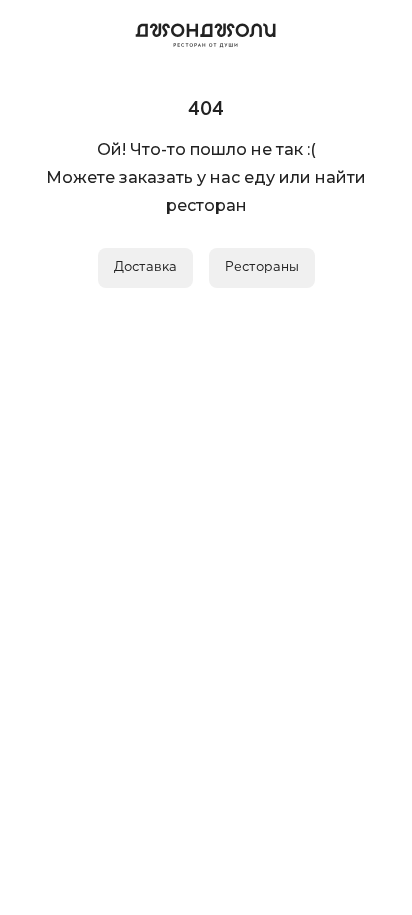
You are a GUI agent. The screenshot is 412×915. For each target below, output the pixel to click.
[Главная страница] (206, 32)
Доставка (145, 267)
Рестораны (262, 267)
